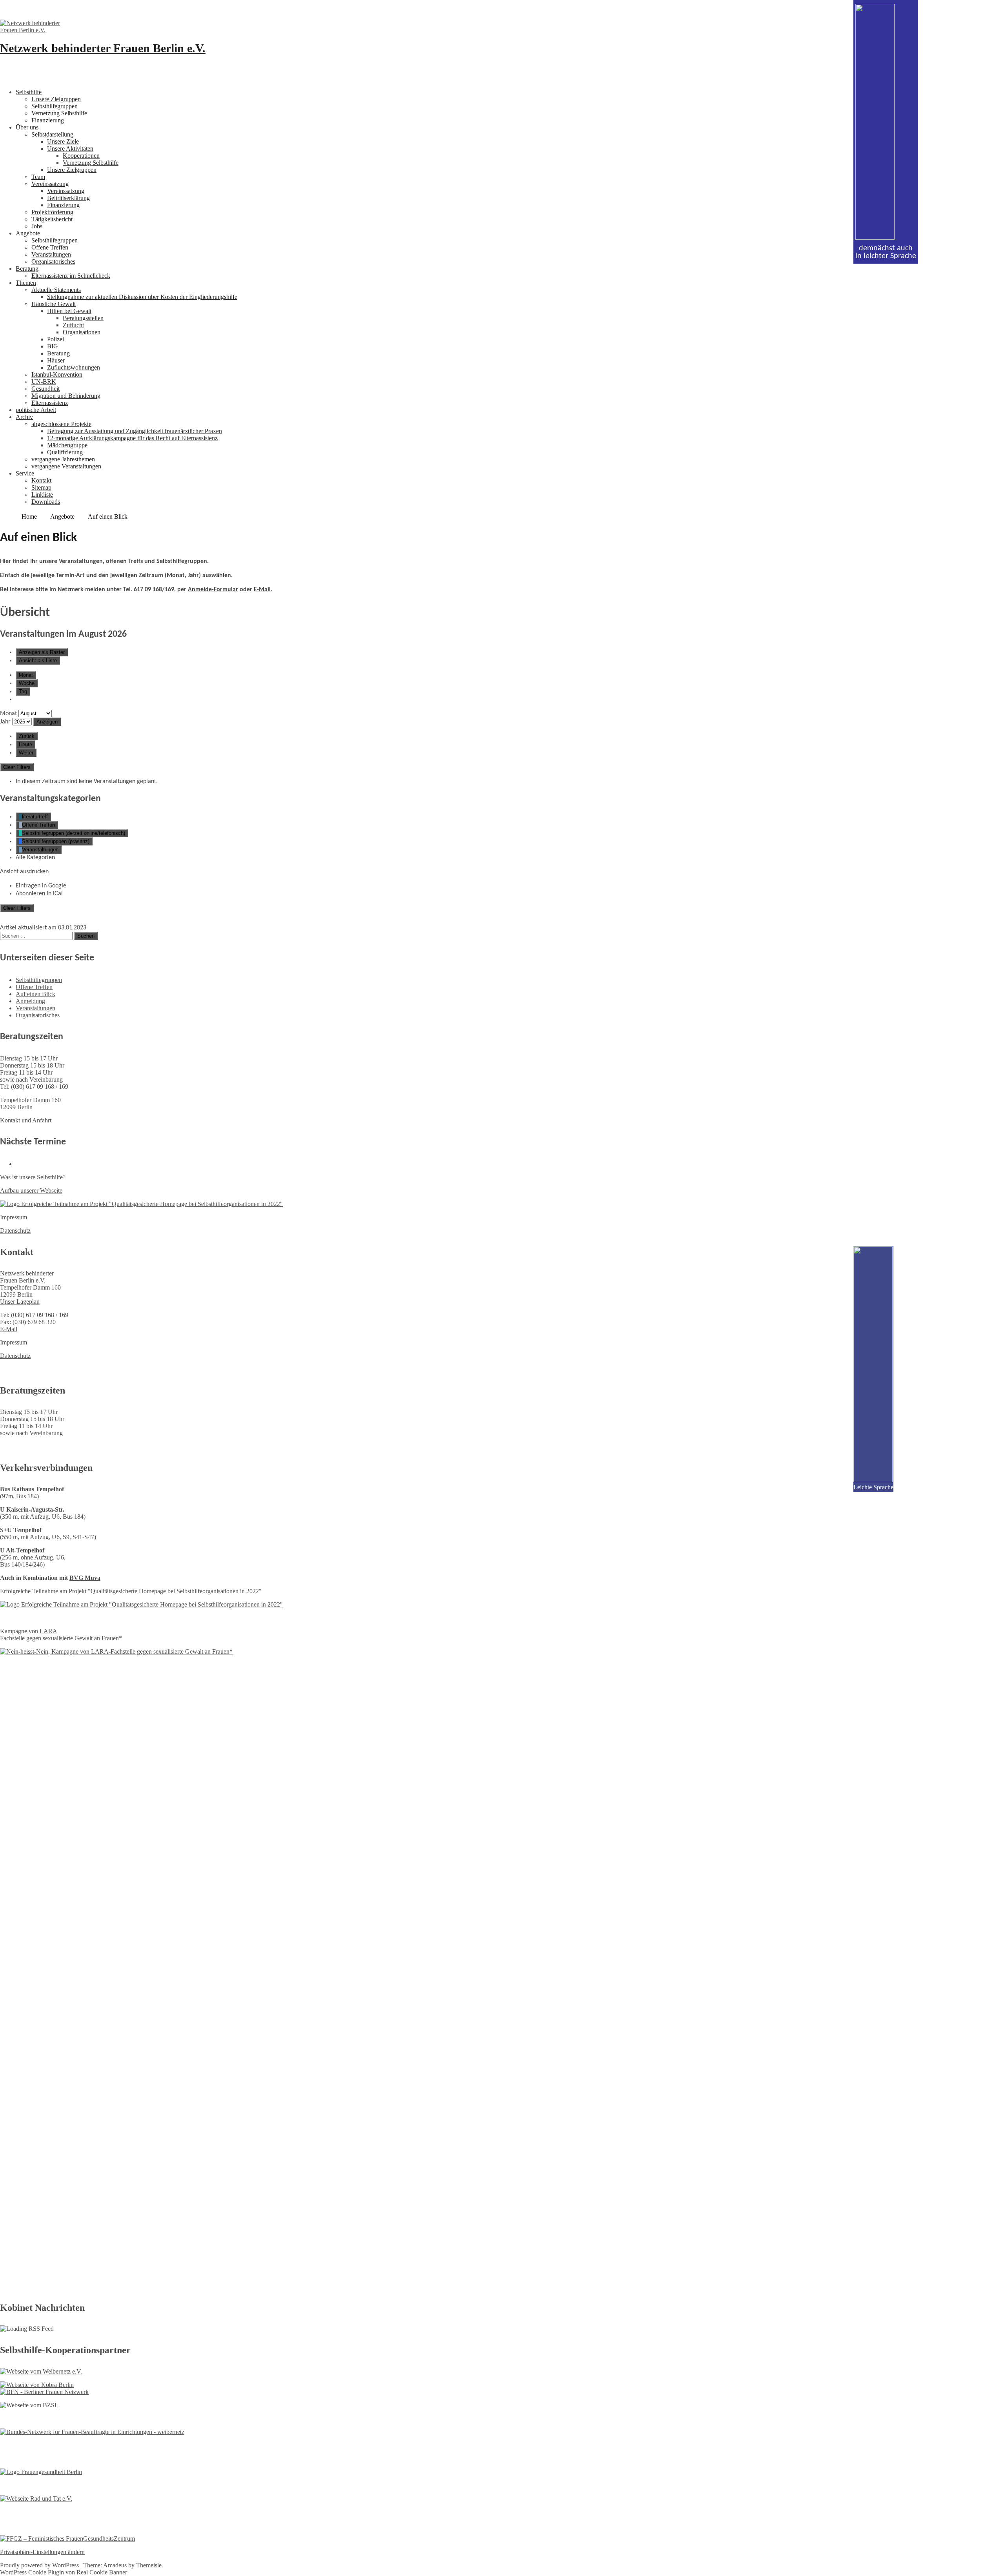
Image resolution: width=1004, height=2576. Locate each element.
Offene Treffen (50, 247)
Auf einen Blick (35, 994)
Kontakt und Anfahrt (26, 1120)
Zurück (27, 736)
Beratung (27, 269)
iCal (39, 894)
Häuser (56, 360)
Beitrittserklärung (68, 198)
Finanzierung (48, 120)
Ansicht (24, 872)
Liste (38, 660)
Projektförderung (52, 212)
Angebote (28, 233)
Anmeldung (30, 1001)
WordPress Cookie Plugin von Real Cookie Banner (64, 2572)
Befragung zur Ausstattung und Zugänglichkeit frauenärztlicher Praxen (135, 431)
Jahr (5, 722)
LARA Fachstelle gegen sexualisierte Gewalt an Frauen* (61, 1635)
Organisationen (82, 332)
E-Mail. (263, 590)
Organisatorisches (53, 261)
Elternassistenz (50, 403)
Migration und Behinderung (66, 396)
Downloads (46, 502)
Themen (26, 283)
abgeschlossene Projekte (61, 424)
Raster (42, 652)
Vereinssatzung (50, 184)
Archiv (24, 417)
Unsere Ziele (63, 141)
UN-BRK (44, 382)
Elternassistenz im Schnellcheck (71, 276)
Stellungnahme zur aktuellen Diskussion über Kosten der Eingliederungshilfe (142, 297)
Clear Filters (17, 767)
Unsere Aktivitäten (70, 148)
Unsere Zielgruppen (56, 99)
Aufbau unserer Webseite (31, 1191)
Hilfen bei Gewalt (69, 311)
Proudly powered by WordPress (39, 2565)
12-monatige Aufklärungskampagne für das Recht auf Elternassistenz (132, 438)
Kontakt (41, 480)
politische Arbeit (36, 410)
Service (25, 473)
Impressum (14, 1217)
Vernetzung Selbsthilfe (59, 113)
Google (41, 886)
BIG (53, 346)
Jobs (37, 226)
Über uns (27, 127)
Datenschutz (15, 1231)
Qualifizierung (65, 452)
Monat (26, 675)
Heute (25, 744)
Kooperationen (81, 156)
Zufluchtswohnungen (74, 367)
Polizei (55, 339)
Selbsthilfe (29, 92)
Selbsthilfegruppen (55, 106)
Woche (27, 683)
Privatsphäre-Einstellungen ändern (42, 2552)
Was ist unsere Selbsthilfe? (33, 1177)
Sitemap (41, 487)
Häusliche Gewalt (54, 304)
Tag (23, 691)
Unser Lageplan (20, 1302)
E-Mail (9, 1329)
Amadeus (115, 2565)
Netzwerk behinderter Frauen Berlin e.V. (103, 48)
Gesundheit (45, 389)
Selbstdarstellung (52, 134)
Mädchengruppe (67, 445)
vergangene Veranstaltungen (66, 466)
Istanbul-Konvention (57, 374)
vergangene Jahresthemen (63, 459)
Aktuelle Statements (56, 290)
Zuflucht (73, 325)
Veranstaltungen (51, 254)
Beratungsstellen (83, 318)
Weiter (26, 753)
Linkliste (42, 495)
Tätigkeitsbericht (52, 219)
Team (38, 177)
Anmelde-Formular (213, 590)
